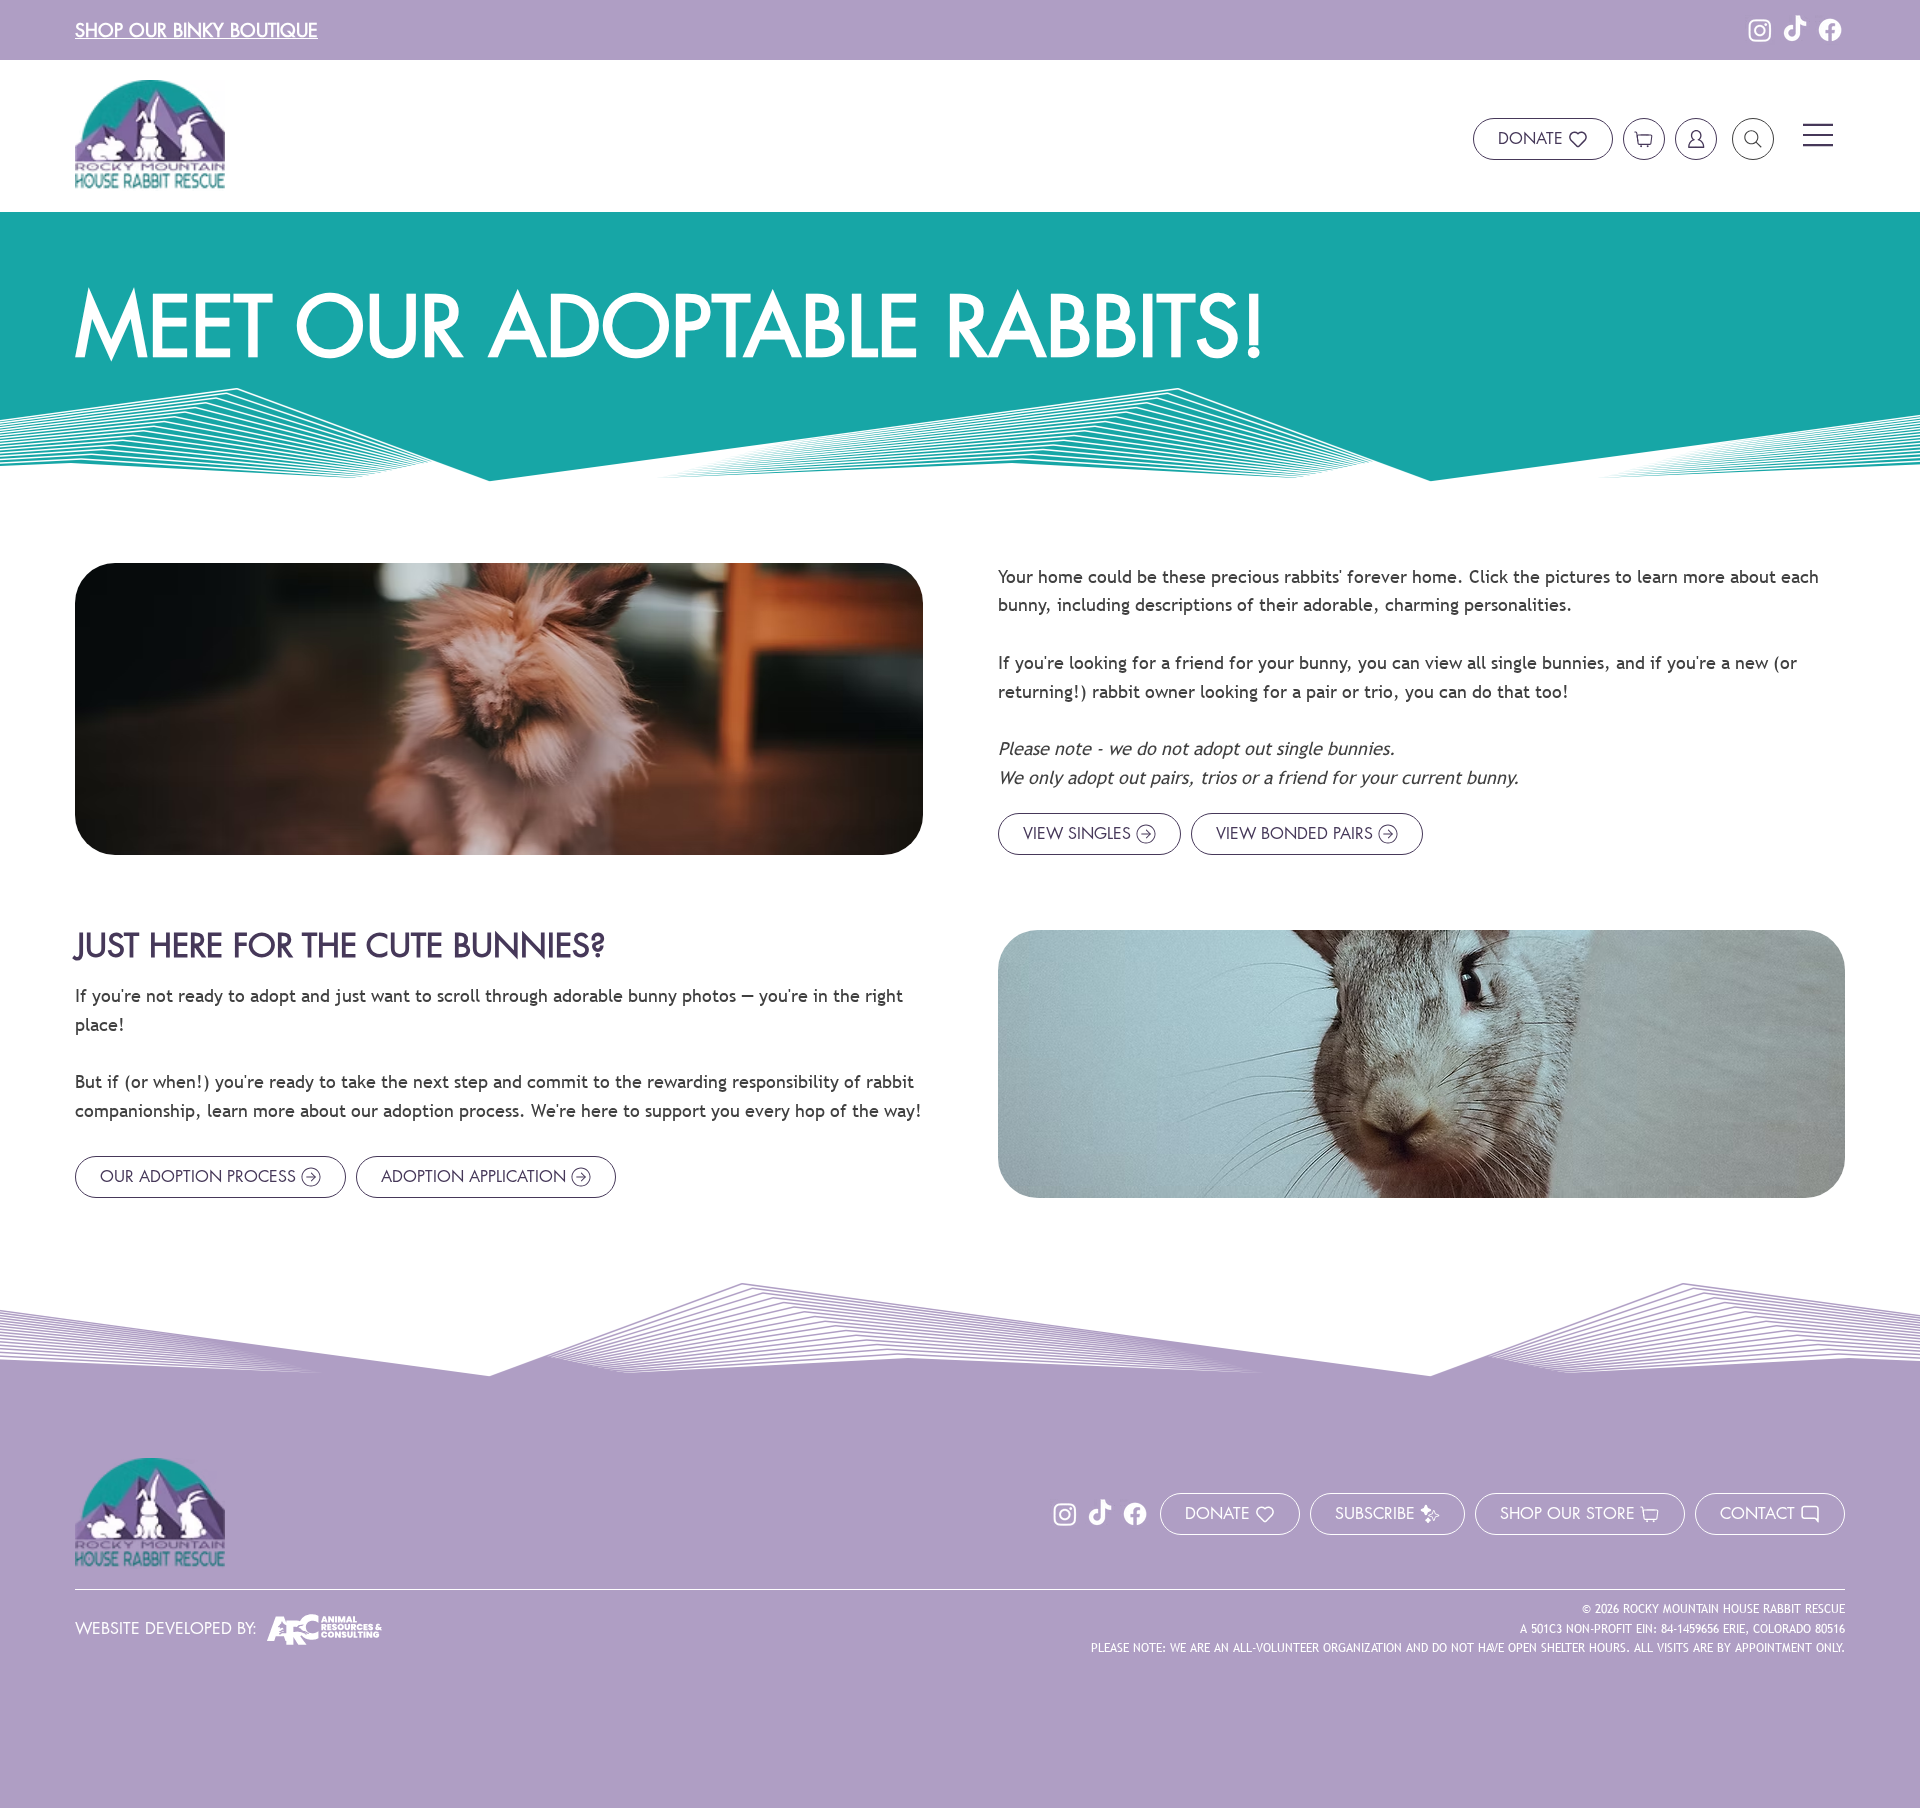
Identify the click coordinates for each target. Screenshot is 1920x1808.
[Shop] (1644, 139)
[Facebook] (1830, 30)
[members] (1696, 139)
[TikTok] (1795, 30)
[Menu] (1819, 135)
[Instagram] (1760, 30)
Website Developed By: (166, 1628)
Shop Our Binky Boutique (196, 30)
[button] (1387, 1514)
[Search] (1753, 139)
